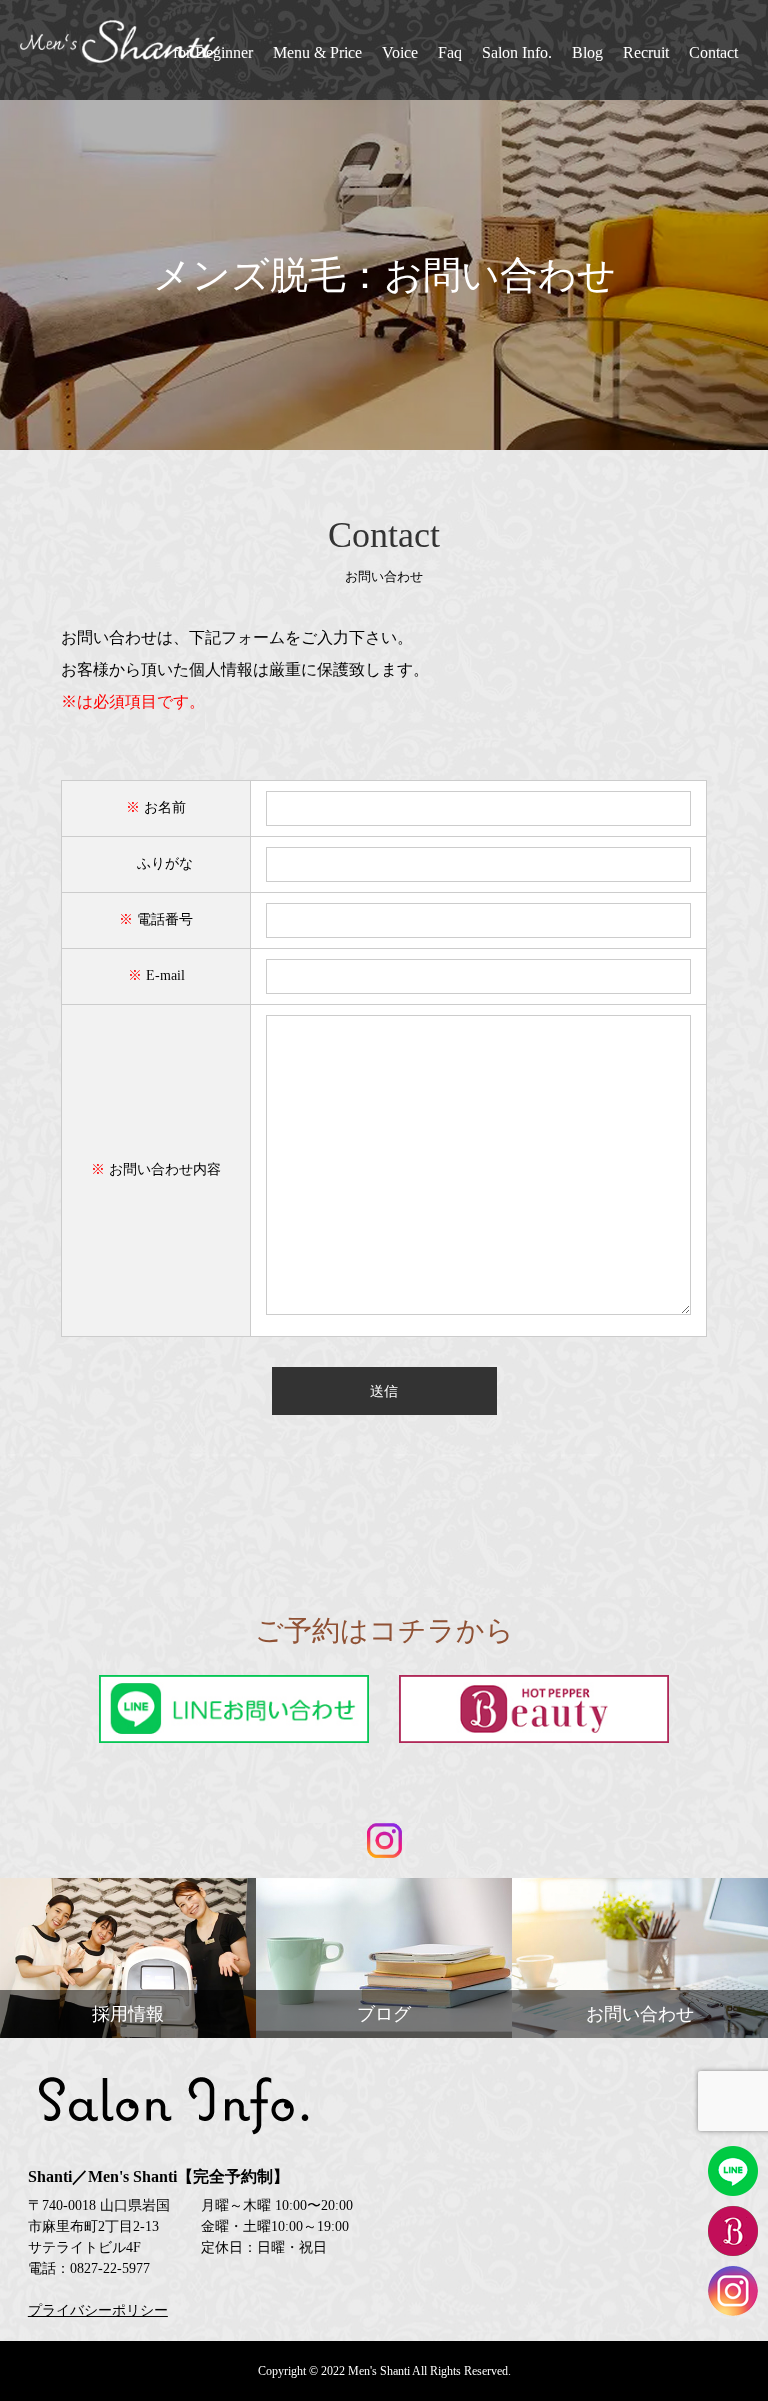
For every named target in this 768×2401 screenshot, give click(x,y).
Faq (450, 52)
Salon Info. (517, 52)
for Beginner (213, 52)
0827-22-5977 (110, 2268)
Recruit (646, 52)
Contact (713, 52)
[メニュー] (738, 2371)
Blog (587, 52)
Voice (400, 52)
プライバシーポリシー (98, 2310)
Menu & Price (317, 52)
